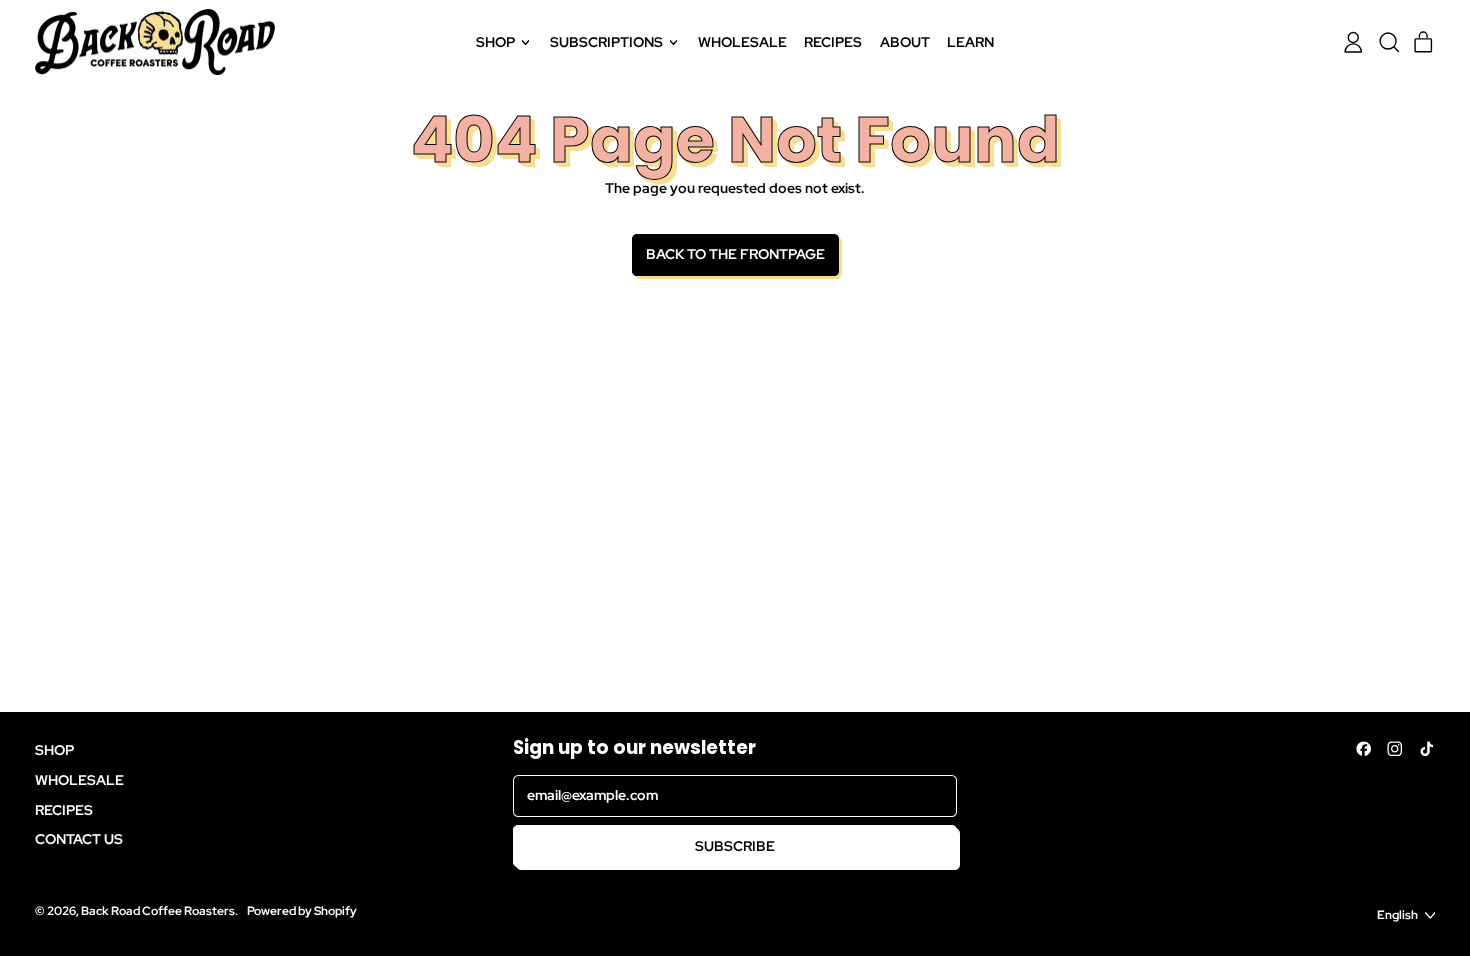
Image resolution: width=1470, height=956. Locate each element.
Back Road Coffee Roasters (158, 910)
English (1397, 914)
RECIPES (833, 42)
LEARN (970, 42)
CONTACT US (79, 839)
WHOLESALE (742, 42)
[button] (1388, 42)
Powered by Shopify (302, 910)
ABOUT (905, 42)
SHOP (54, 750)
